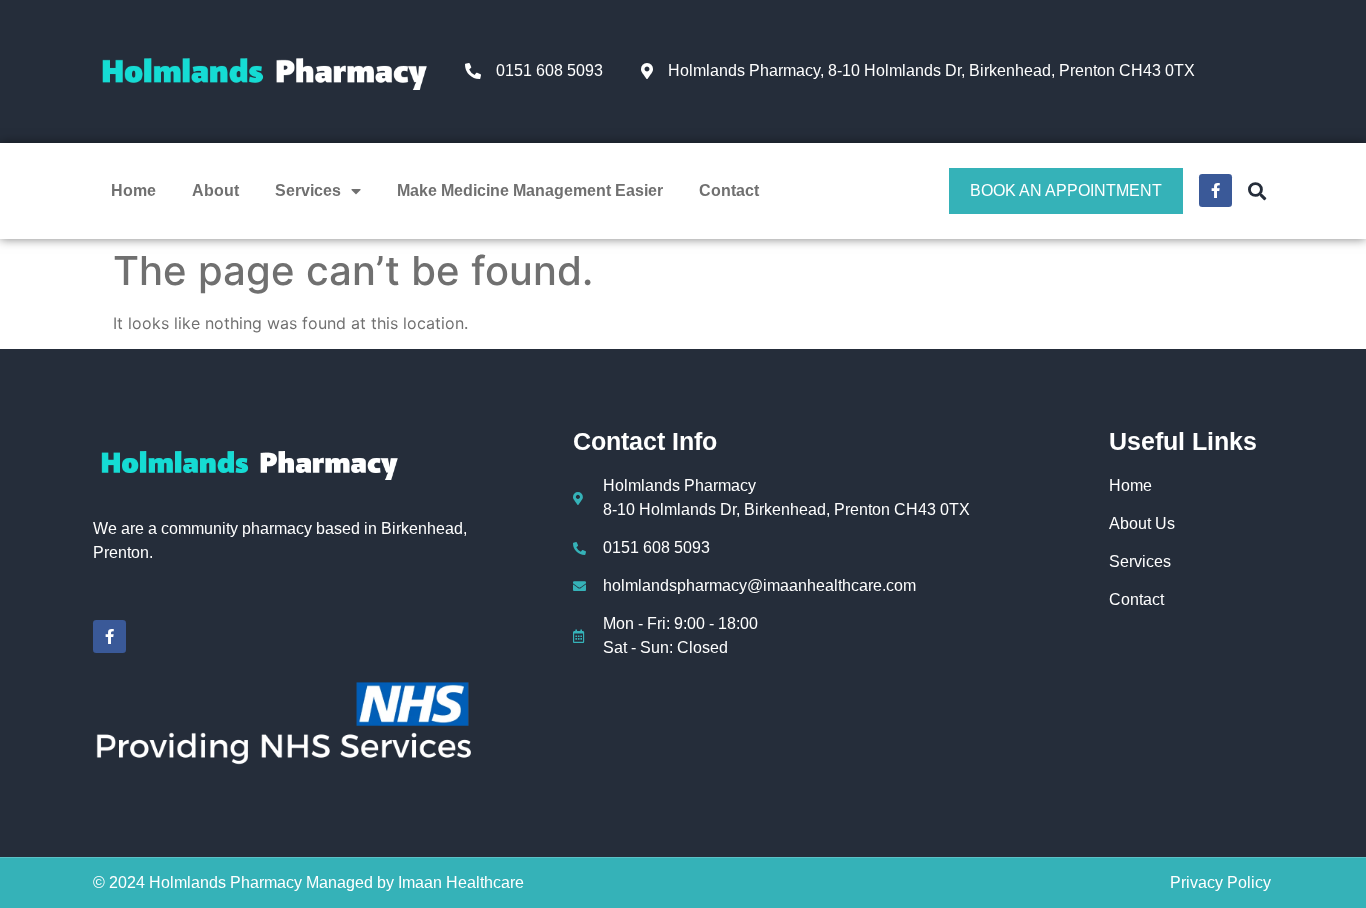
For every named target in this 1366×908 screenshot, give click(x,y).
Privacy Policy (1220, 882)
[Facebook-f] (109, 636)
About (215, 190)
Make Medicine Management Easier (530, 190)
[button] (1256, 190)
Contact (729, 190)
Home (133, 190)
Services (308, 190)
